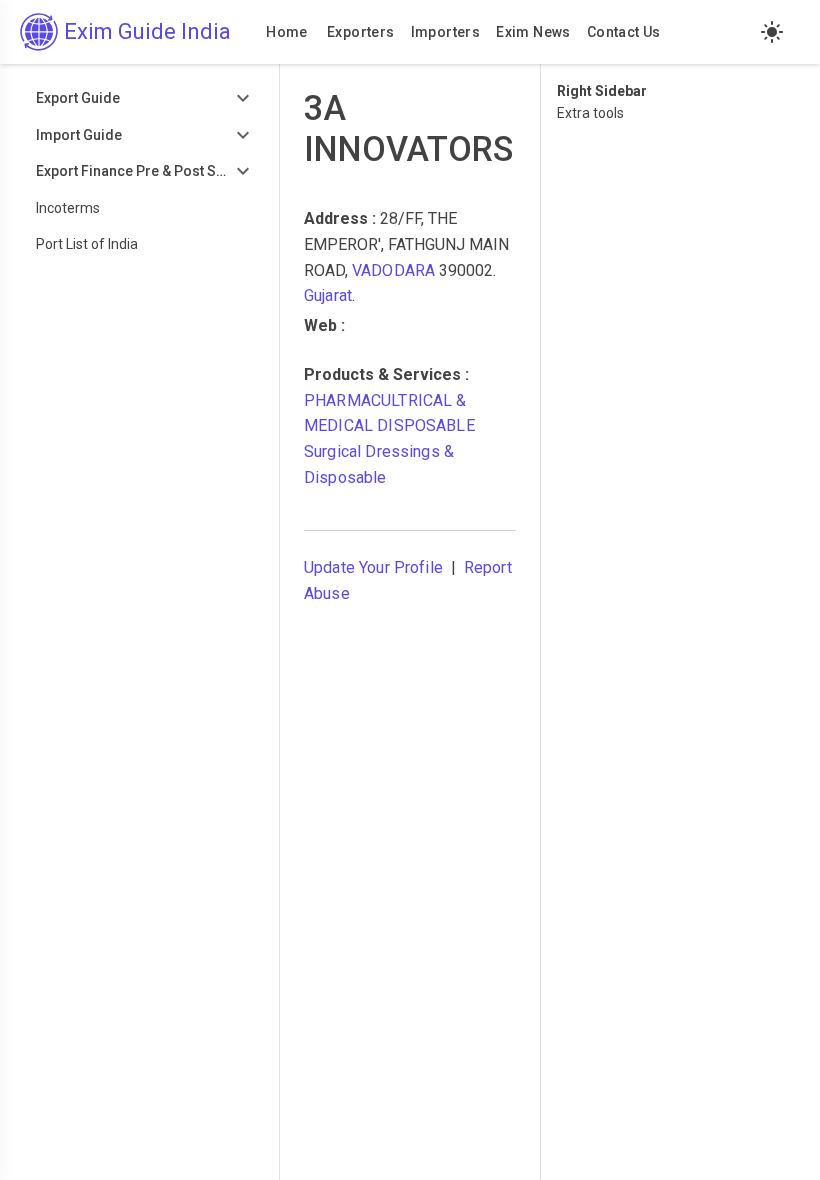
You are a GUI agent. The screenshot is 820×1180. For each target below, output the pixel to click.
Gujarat (328, 295)
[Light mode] (772, 32)
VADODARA (393, 270)
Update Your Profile (373, 567)
